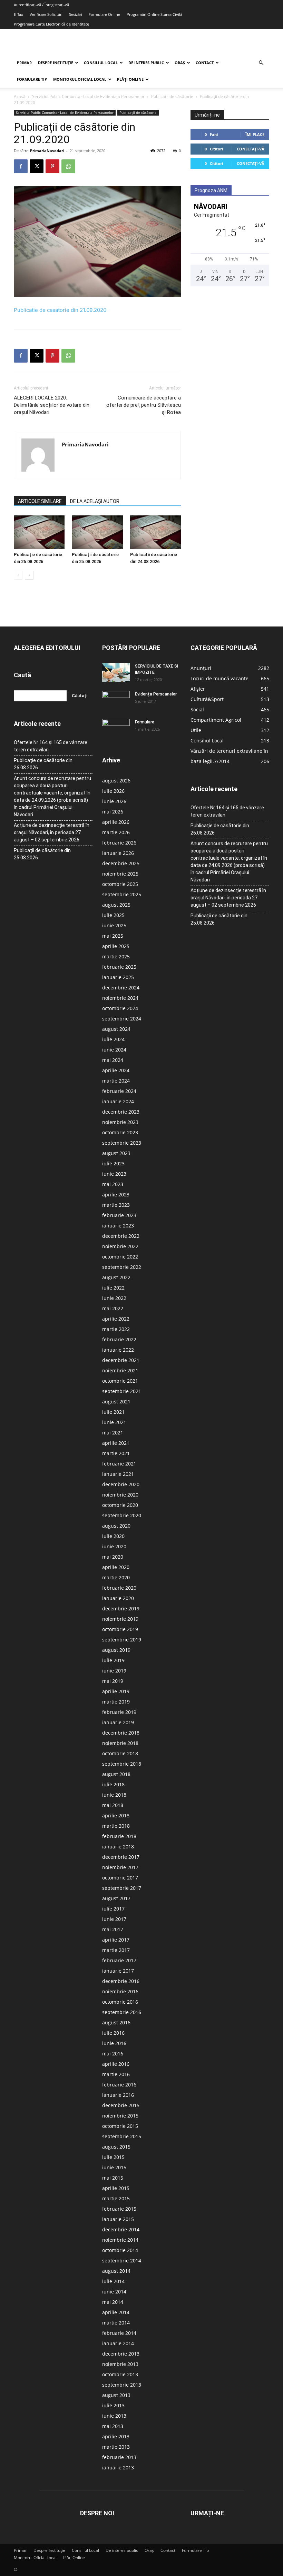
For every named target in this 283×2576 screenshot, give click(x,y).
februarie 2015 (119, 2209)
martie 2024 (116, 1081)
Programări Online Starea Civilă (154, 14)
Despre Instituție (56, 63)
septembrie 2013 (122, 2385)
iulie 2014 (113, 2281)
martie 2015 (116, 2198)
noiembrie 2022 (120, 1246)
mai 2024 (113, 1060)
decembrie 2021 (121, 1360)
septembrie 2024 (122, 1019)
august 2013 (116, 2395)
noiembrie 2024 (120, 998)
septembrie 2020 (122, 1515)
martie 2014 (116, 2323)
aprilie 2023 (116, 1195)
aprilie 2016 (116, 2064)
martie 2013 (116, 2447)
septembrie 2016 (122, 2012)
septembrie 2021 (122, 1391)
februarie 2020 (119, 1588)
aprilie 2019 (116, 1691)
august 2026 (116, 781)
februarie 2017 (119, 1960)
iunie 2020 (114, 1546)
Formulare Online (104, 14)
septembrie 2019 (122, 1640)
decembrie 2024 (121, 988)
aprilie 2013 (116, 2436)
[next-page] (29, 575)
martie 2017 (116, 1950)
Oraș (180, 63)
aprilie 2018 (116, 1815)
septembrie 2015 (122, 2136)
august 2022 (116, 1277)
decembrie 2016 (121, 1981)
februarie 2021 (119, 1464)
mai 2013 (113, 2426)
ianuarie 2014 (118, 2343)
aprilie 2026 (116, 822)
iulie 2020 (113, 1536)
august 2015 (116, 2147)
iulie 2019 (113, 1660)
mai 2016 (113, 2054)
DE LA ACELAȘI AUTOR (95, 501)
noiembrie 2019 (120, 1619)
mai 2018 (113, 1805)
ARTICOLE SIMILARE (40, 501)
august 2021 (116, 1401)
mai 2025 (113, 936)
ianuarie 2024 (118, 1101)
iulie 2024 (113, 1039)
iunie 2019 (114, 1671)
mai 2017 (113, 1929)
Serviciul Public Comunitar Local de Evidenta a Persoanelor (88, 96)
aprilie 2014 (116, 2312)
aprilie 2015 (116, 2188)
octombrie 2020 (120, 1505)
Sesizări (76, 14)
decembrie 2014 (121, 2229)
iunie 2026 (114, 801)
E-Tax (18, 14)
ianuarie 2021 (118, 1474)
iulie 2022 (113, 1288)
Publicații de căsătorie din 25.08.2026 (42, 854)
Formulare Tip (32, 79)
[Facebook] (21, 166)
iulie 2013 (113, 2405)
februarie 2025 (119, 967)
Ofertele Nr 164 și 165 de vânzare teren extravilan (51, 746)
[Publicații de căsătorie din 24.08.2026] (155, 532)
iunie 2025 (114, 925)
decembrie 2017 (121, 1857)
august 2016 (116, 2022)
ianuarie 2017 (118, 1971)
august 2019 (116, 1650)
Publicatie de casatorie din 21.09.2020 (60, 310)
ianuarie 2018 (118, 1847)
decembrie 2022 (121, 1236)
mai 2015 (113, 2178)
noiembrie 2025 (120, 874)
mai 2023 (113, 1184)
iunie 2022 (114, 1298)
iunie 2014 (114, 2292)
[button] (261, 63)
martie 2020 (116, 1577)
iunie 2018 (114, 1795)
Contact (205, 63)
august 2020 (116, 1526)
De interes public (146, 63)
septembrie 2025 (122, 894)
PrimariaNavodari (47, 151)
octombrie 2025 (120, 884)
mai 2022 (113, 1308)
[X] (37, 166)
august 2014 (116, 2271)
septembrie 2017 (122, 1888)
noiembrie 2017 (120, 1867)
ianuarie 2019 (118, 1722)
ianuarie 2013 (118, 2468)
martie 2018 (116, 1826)
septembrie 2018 (122, 1764)
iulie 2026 (113, 791)
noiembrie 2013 (120, 2364)
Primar (24, 63)
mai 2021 (113, 1433)
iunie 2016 (114, 2043)
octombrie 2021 (120, 1381)
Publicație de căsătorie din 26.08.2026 (43, 764)
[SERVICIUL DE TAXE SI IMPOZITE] (116, 672)
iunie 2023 (114, 1174)
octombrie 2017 (120, 1878)
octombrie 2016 (120, 2002)
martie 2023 (116, 1205)
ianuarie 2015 (118, 2219)
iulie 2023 (113, 1163)
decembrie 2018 (121, 1733)
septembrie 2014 (122, 2261)
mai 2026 (113, 812)
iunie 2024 (114, 1050)
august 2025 (116, 905)
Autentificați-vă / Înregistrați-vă (41, 5)
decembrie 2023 (121, 1112)
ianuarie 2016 (118, 2095)
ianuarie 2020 (118, 1598)
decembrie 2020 (121, 1484)
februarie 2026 (119, 843)
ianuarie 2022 (118, 1350)
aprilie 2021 (116, 1443)
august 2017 (116, 1898)
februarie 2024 (119, 1091)
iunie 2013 (114, 2416)
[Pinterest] (52, 166)
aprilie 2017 (116, 1940)
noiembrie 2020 (120, 1495)
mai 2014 (113, 2302)
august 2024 (116, 1029)
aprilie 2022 (116, 1319)
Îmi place (255, 134)
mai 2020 (113, 1557)
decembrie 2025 (121, 863)
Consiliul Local (101, 63)
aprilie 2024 (116, 1070)
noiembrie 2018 (120, 1743)
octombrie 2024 (120, 1008)
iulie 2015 (113, 2157)
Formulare (145, 722)
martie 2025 (116, 956)
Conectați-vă (251, 149)
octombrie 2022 (120, 1257)
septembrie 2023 (122, 1143)
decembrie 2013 (121, 2354)
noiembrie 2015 (120, 2116)
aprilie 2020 (116, 1567)
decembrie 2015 (121, 2105)
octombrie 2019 (120, 1629)
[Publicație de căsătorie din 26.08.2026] (39, 532)
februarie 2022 (119, 1339)
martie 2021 (116, 1453)
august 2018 (116, 1774)
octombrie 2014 (120, 2250)
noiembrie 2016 (120, 1991)
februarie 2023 (119, 1215)
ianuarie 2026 (118, 853)
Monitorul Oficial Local (80, 79)
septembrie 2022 (122, 1267)
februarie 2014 (119, 2333)
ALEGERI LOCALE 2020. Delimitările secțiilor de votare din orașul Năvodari (52, 405)
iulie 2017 (113, 1909)
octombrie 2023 (120, 1132)
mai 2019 (113, 1681)
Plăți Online (130, 79)
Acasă (20, 96)
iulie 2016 (113, 2033)
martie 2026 (116, 832)
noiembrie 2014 (120, 2240)
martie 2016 (116, 2074)
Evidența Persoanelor (156, 694)
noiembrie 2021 (120, 1370)
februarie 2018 (119, 1836)
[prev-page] (18, 575)
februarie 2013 (119, 2457)
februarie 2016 (119, 2085)
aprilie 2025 (116, 946)
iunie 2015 (114, 2167)
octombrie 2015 (120, 2126)
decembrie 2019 (121, 1608)
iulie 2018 (113, 1784)
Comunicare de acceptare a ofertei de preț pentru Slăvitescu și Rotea (144, 405)
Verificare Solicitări (46, 14)
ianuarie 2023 (118, 1226)
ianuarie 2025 (118, 977)
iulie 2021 (113, 1412)
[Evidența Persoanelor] (116, 701)
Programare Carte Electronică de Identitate (51, 24)
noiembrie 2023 (120, 1122)
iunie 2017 (114, 1919)
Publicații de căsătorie (172, 96)
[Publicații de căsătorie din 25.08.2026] (97, 532)
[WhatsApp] (68, 166)
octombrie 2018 (120, 1753)
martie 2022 (116, 1329)
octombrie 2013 (120, 2374)
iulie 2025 (113, 915)
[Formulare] (116, 729)
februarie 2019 (119, 1712)
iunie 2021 (114, 1422)
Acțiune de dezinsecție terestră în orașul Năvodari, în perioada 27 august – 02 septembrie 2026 (52, 832)
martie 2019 (116, 1702)
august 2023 (116, 1153)
